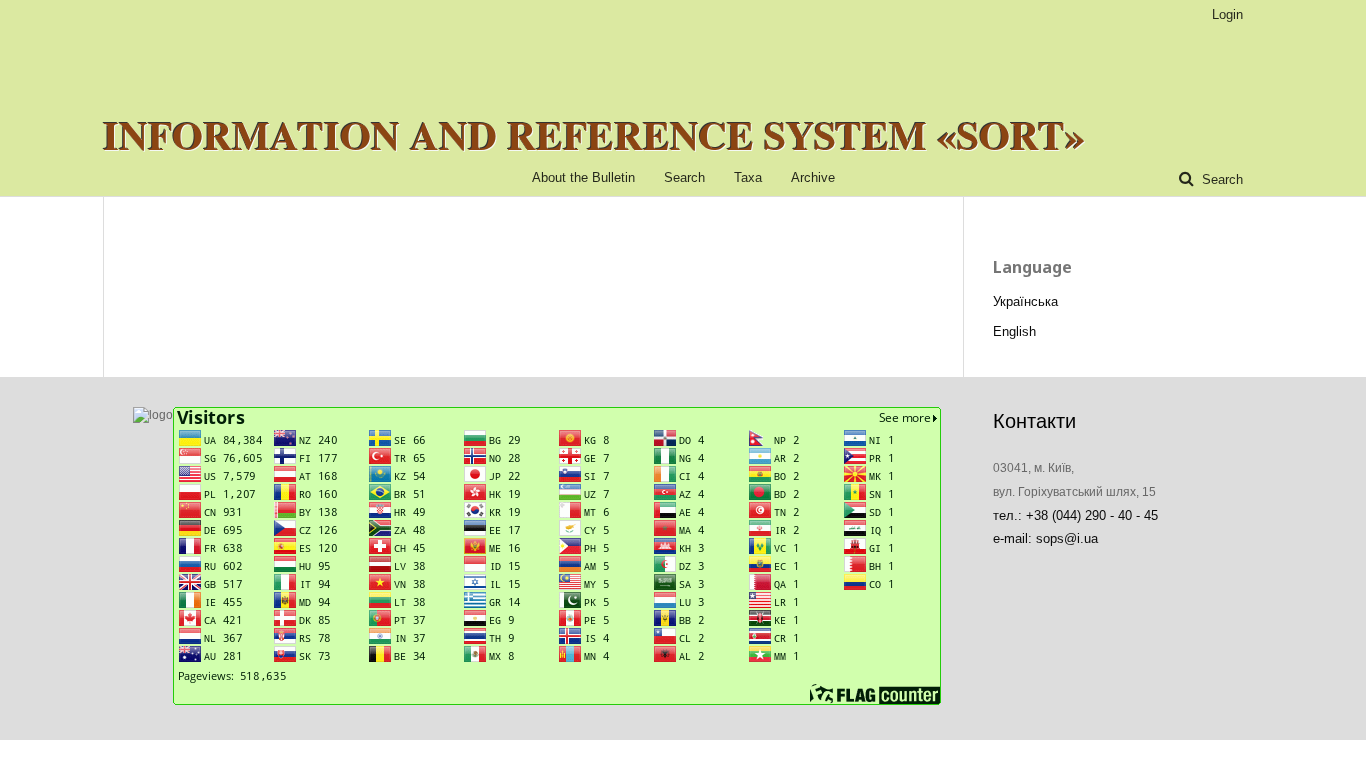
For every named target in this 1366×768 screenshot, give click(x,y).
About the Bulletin (583, 177)
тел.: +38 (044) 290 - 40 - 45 (1075, 515)
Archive (813, 177)
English (1014, 331)
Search (684, 177)
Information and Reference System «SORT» (594, 135)
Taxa (748, 177)
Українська (1025, 301)
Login (1227, 14)
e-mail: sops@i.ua (1045, 538)
